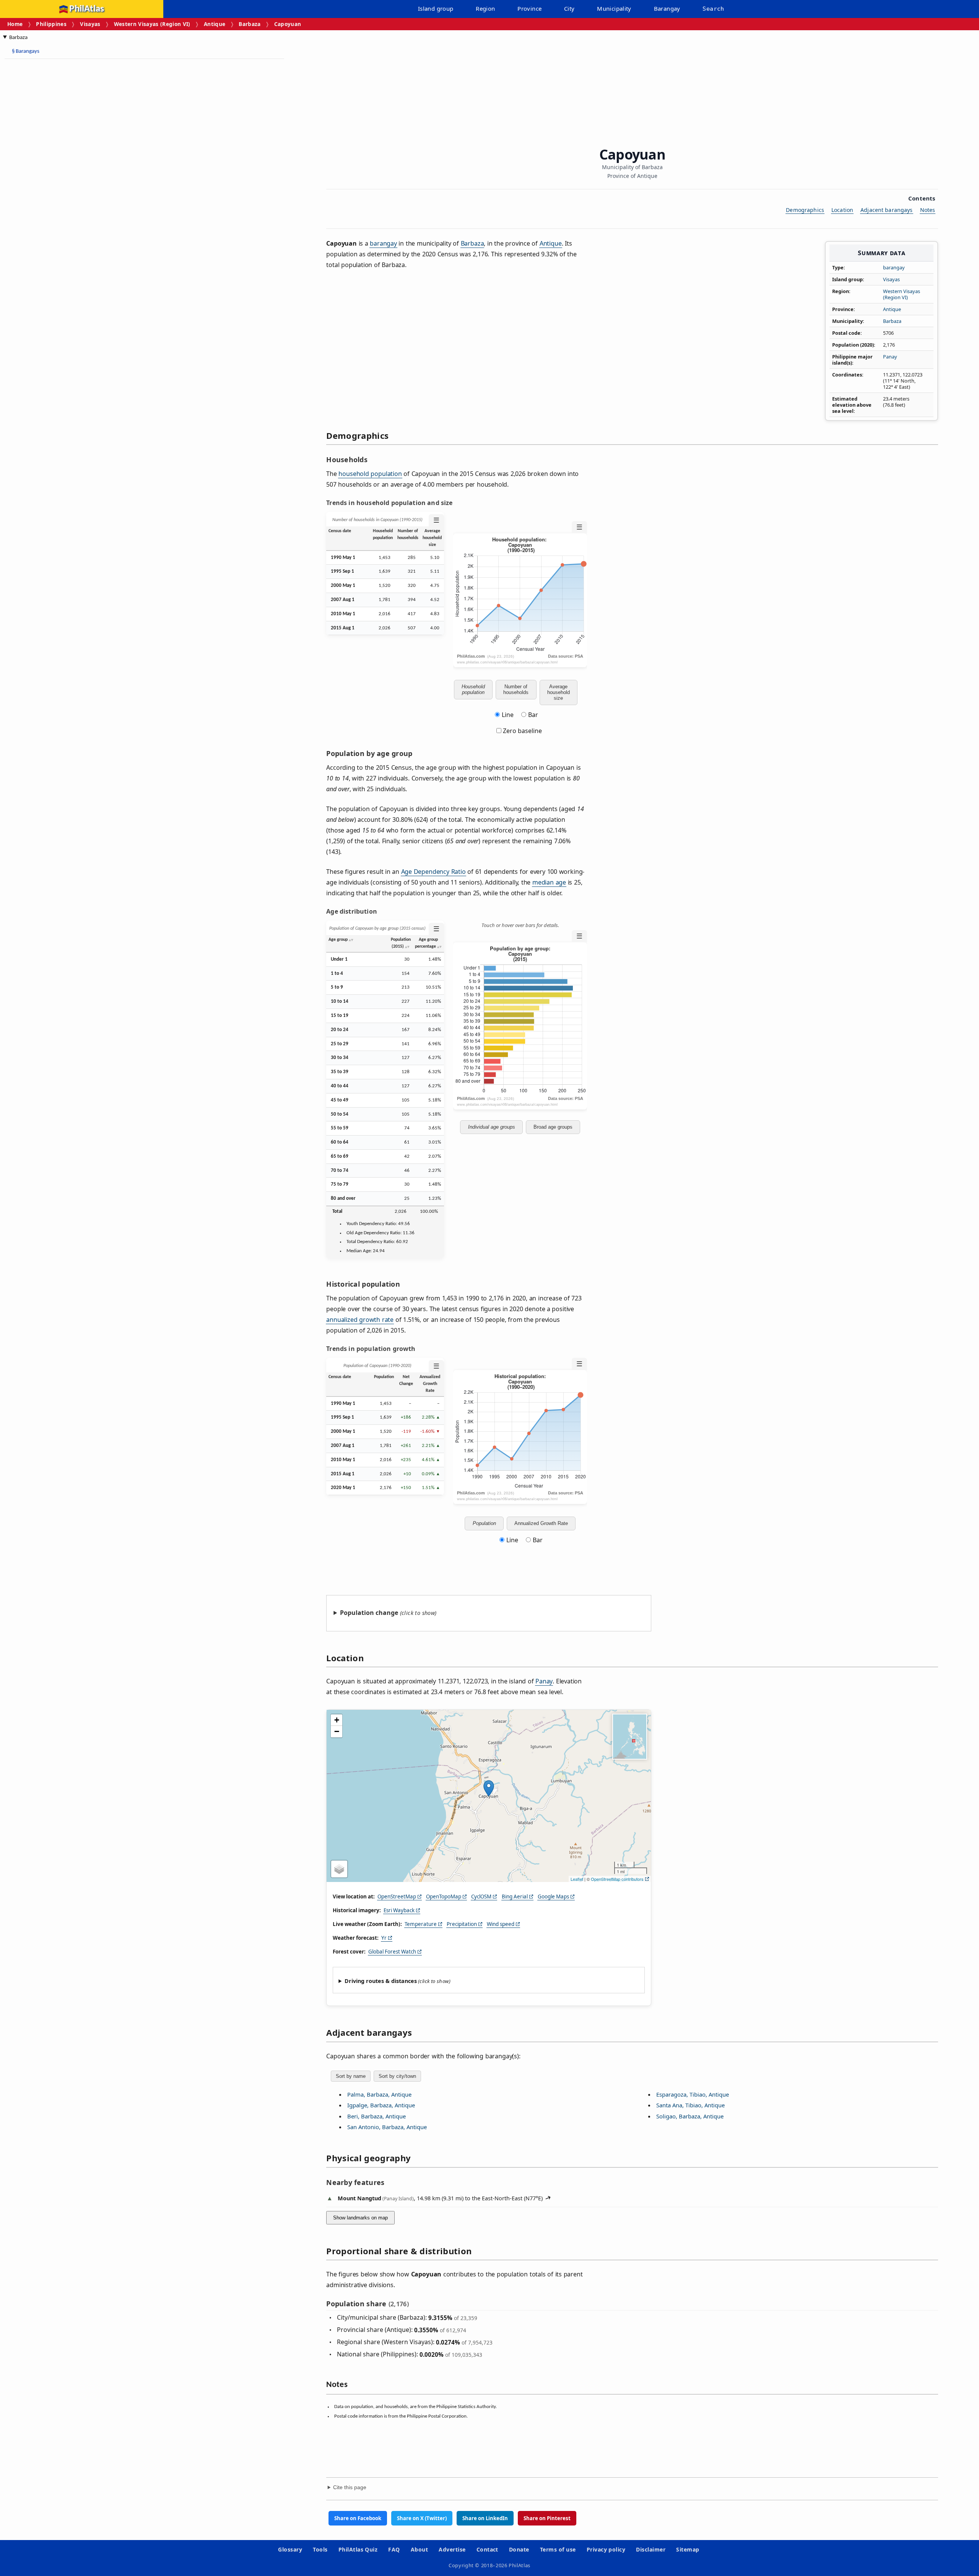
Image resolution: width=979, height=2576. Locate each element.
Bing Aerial (515, 1897)
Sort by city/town (397, 2076)
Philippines (51, 24)
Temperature (421, 1924)
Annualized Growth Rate (541, 1523)
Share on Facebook (358, 2518)
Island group (436, 8)
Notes (928, 210)
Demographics (805, 210)
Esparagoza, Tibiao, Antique (693, 2094)
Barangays (26, 51)
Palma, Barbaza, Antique (379, 2094)
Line (508, 715)
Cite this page (350, 2487)
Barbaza (250, 24)
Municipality (614, 8)
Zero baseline (522, 731)
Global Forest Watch (392, 1952)
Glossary (290, 2549)
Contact (487, 2549)
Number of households (516, 689)
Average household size (559, 692)
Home (15, 24)
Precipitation (462, 1924)
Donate (519, 2549)
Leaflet (577, 1879)
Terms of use (558, 2549)
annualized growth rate (360, 1320)
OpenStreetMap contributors (617, 1879)
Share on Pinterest (547, 2518)
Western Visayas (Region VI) (152, 24)
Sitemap (688, 2549)
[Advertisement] (65, 180)
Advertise (452, 2549)
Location (842, 210)
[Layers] (339, 1869)
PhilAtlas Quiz (358, 2549)
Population (484, 1523)
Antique (215, 24)
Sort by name (351, 2076)
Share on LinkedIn (485, 2518)
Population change (369, 1613)
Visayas (90, 24)
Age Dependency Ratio (433, 872)
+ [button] (337, 1720)
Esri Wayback (399, 1910)
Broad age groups (553, 1127)
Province (529, 8)
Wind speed (501, 1924)
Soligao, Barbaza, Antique (690, 2116)
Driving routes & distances (381, 1981)
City (569, 8)
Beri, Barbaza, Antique (376, 2116)
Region (485, 8)
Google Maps (553, 1897)
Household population (473, 689)
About (419, 2549)
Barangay (667, 8)
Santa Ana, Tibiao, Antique (690, 2105)
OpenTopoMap (444, 1897)
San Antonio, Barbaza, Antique (387, 2127)
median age (549, 882)
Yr (384, 1938)
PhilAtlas (87, 9)
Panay (890, 357)
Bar (533, 715)
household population (370, 474)
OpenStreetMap (397, 1897)
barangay (894, 267)
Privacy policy (606, 2549)
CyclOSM (481, 1897)
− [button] (337, 1731)
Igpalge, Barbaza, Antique (381, 2105)
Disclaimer (651, 2549)
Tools (320, 2549)
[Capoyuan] (489, 1788)
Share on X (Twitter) (422, 2518)
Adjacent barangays (887, 210)
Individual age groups (492, 1127)
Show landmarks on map (360, 2218)
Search (713, 9)
